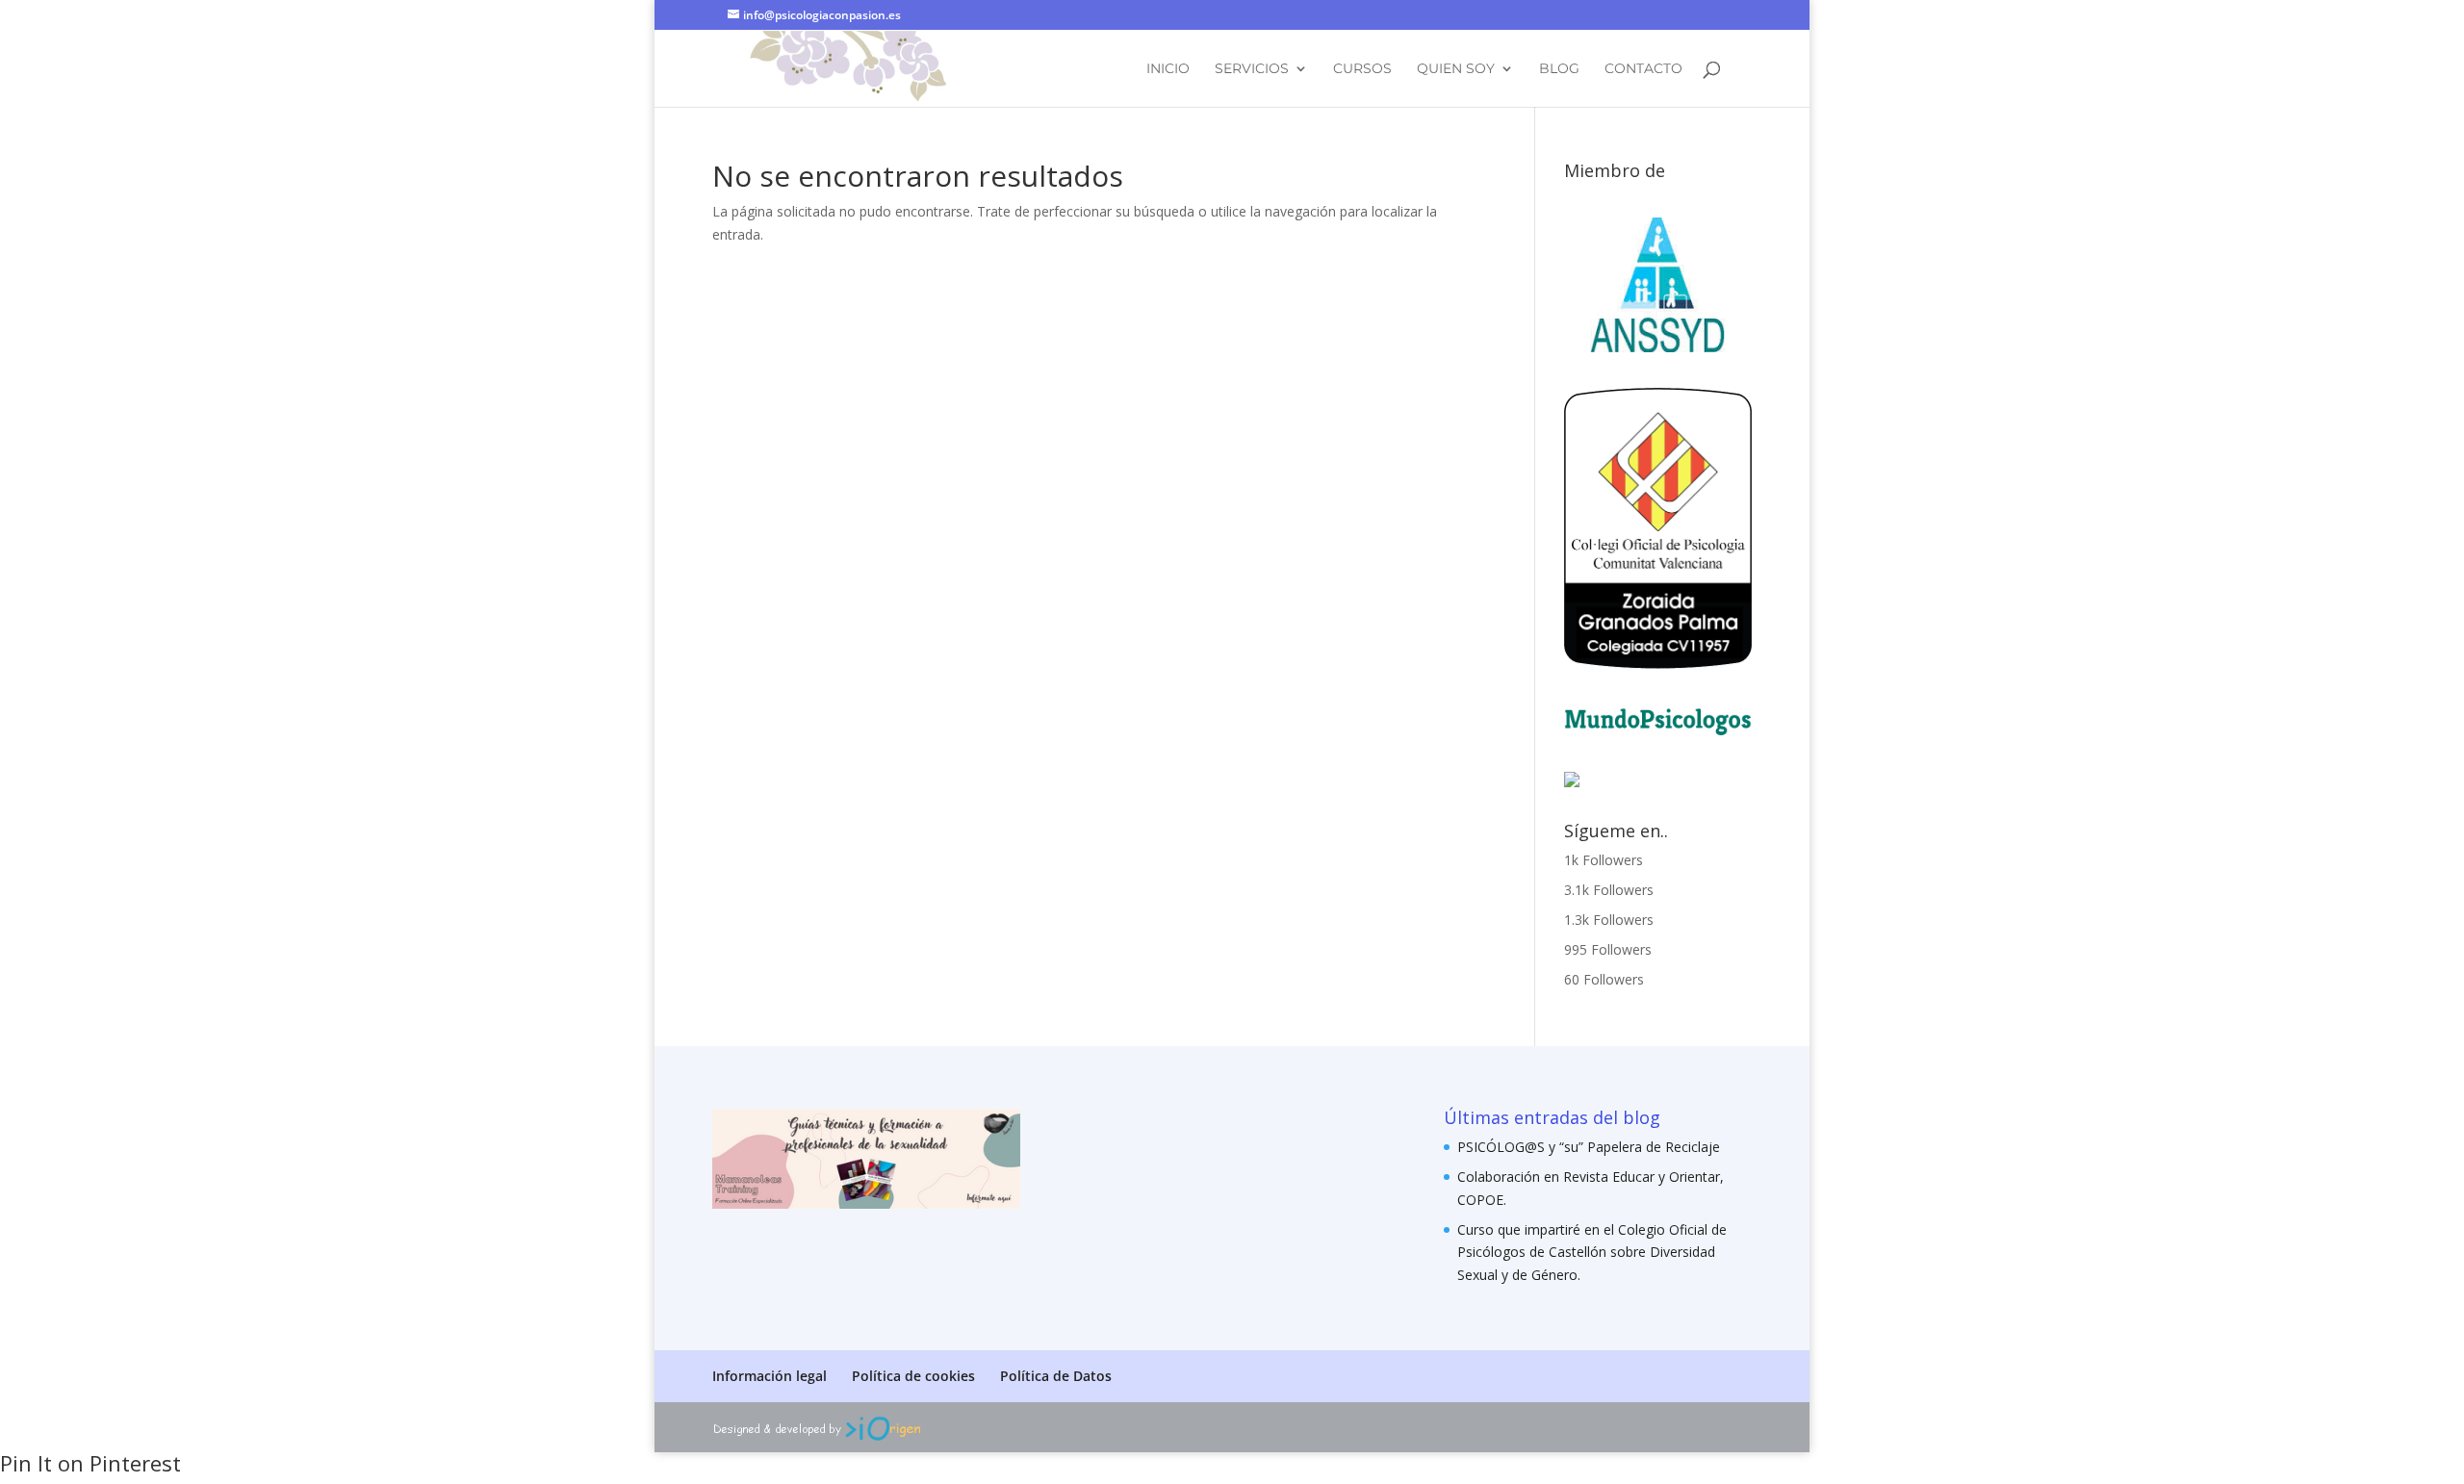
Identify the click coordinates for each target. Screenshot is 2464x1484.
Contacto (1643, 69)
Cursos (1362, 69)
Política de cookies (913, 1376)
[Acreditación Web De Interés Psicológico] (1572, 782)
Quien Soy (1456, 69)
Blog (1559, 69)
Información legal (770, 1376)
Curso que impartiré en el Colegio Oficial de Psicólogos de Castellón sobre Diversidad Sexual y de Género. (1592, 1253)
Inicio (1168, 69)
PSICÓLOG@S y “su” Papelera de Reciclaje (1589, 1147)
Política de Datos (1056, 1376)
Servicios (1252, 69)
